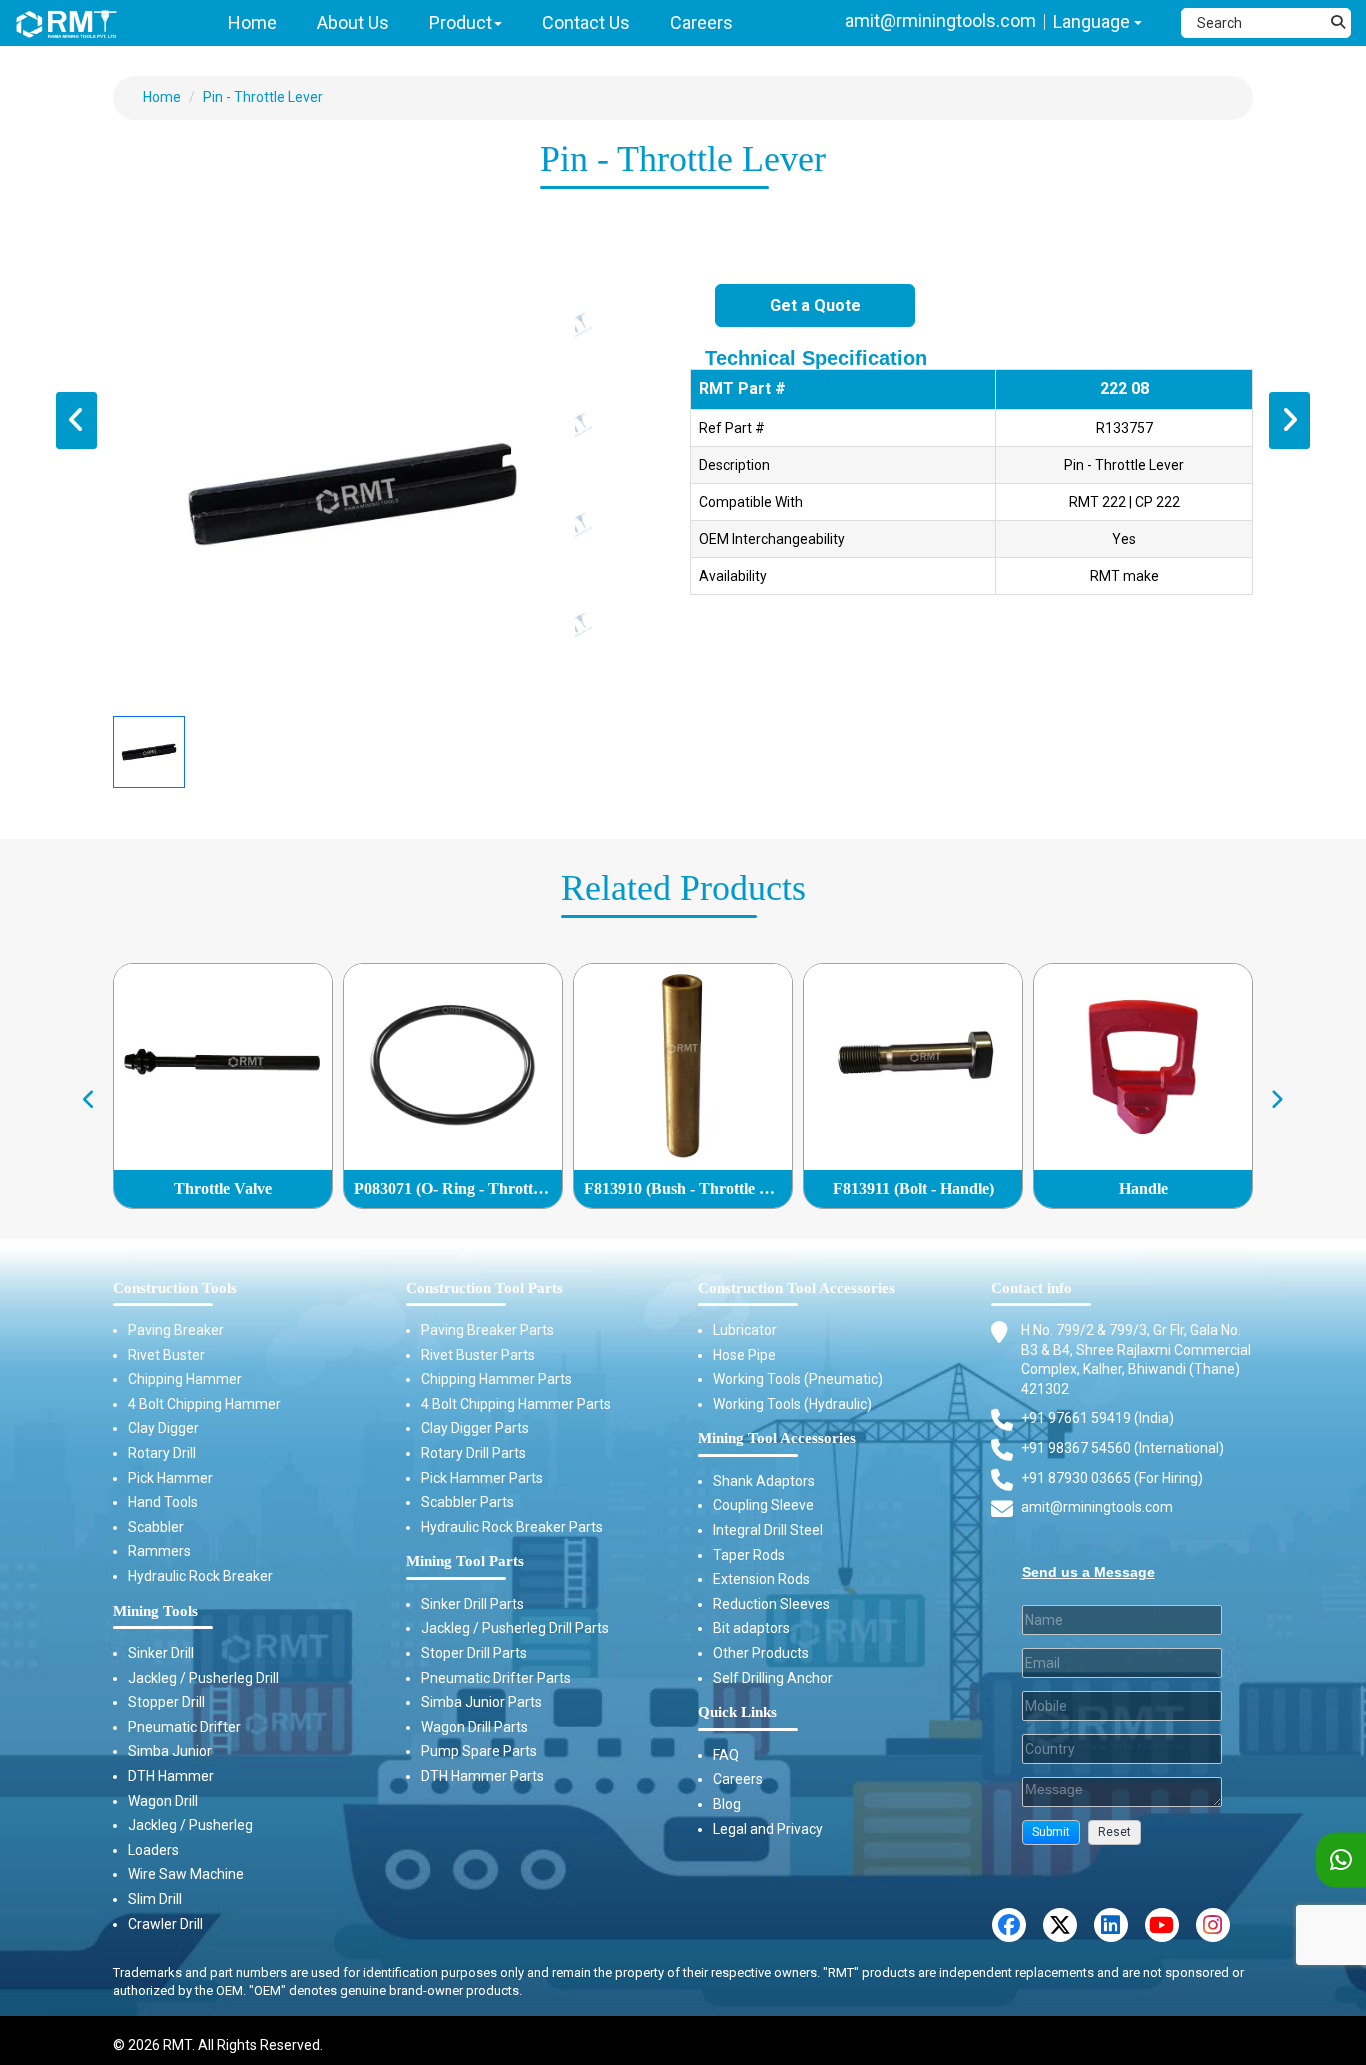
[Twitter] (1060, 1925)
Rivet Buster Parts (478, 1355)
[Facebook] (1009, 1925)
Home (162, 97)
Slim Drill (155, 1899)
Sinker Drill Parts (472, 1604)
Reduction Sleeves (771, 1604)
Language (1093, 21)
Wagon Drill (163, 1801)
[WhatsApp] (1341, 1860)
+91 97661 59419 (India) (1097, 1418)
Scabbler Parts (467, 1502)
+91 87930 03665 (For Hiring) (1112, 1478)
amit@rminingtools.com (940, 20)
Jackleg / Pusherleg (190, 1825)
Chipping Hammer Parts (496, 1379)
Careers (738, 1779)
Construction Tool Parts (484, 1288)
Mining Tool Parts (465, 1561)
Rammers (159, 1551)
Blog (727, 1804)
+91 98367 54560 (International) (1122, 1448)
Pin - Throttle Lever (263, 97)
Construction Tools (175, 1288)
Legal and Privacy (768, 1829)
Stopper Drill (166, 1702)
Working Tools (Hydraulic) (792, 1404)
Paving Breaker (176, 1330)
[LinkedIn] (1111, 1925)
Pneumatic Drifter (184, 1727)
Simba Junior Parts (481, 1702)
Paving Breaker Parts (487, 1330)
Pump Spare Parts (479, 1751)
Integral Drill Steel (768, 1530)
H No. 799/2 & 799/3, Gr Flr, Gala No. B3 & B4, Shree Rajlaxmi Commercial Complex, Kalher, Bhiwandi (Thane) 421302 (1136, 1359)
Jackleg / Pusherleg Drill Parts (515, 1628)
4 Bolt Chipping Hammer (204, 1404)
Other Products (761, 1653)
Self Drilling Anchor (773, 1678)
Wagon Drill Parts (474, 1727)
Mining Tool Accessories (777, 1438)
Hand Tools (163, 1502)
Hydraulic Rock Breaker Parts (512, 1527)
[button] (1051, 1832)
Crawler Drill (165, 1924)
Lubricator (745, 1330)
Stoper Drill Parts (474, 1653)
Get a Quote (815, 305)
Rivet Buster (166, 1355)
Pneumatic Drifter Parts (496, 1678)
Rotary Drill (162, 1453)
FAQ (726, 1755)
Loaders (153, 1850)
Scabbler (156, 1527)
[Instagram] (1213, 1925)
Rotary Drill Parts (473, 1453)
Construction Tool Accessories (796, 1288)
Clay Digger (163, 1428)
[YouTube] (1162, 1925)
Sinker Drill (161, 1653)
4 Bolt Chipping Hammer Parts (516, 1404)
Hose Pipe (744, 1355)
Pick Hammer (170, 1478)
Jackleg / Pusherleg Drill (203, 1678)
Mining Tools (155, 1611)
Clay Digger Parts (475, 1428)
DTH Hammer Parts (482, 1776)
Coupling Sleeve (763, 1505)
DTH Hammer (171, 1776)
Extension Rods (761, 1579)
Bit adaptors (751, 1628)
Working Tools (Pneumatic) (798, 1379)
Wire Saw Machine (186, 1874)
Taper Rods (749, 1555)
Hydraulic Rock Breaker (200, 1576)
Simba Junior (170, 1751)
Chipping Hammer (185, 1379)
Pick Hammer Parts (482, 1478)
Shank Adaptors (764, 1481)
